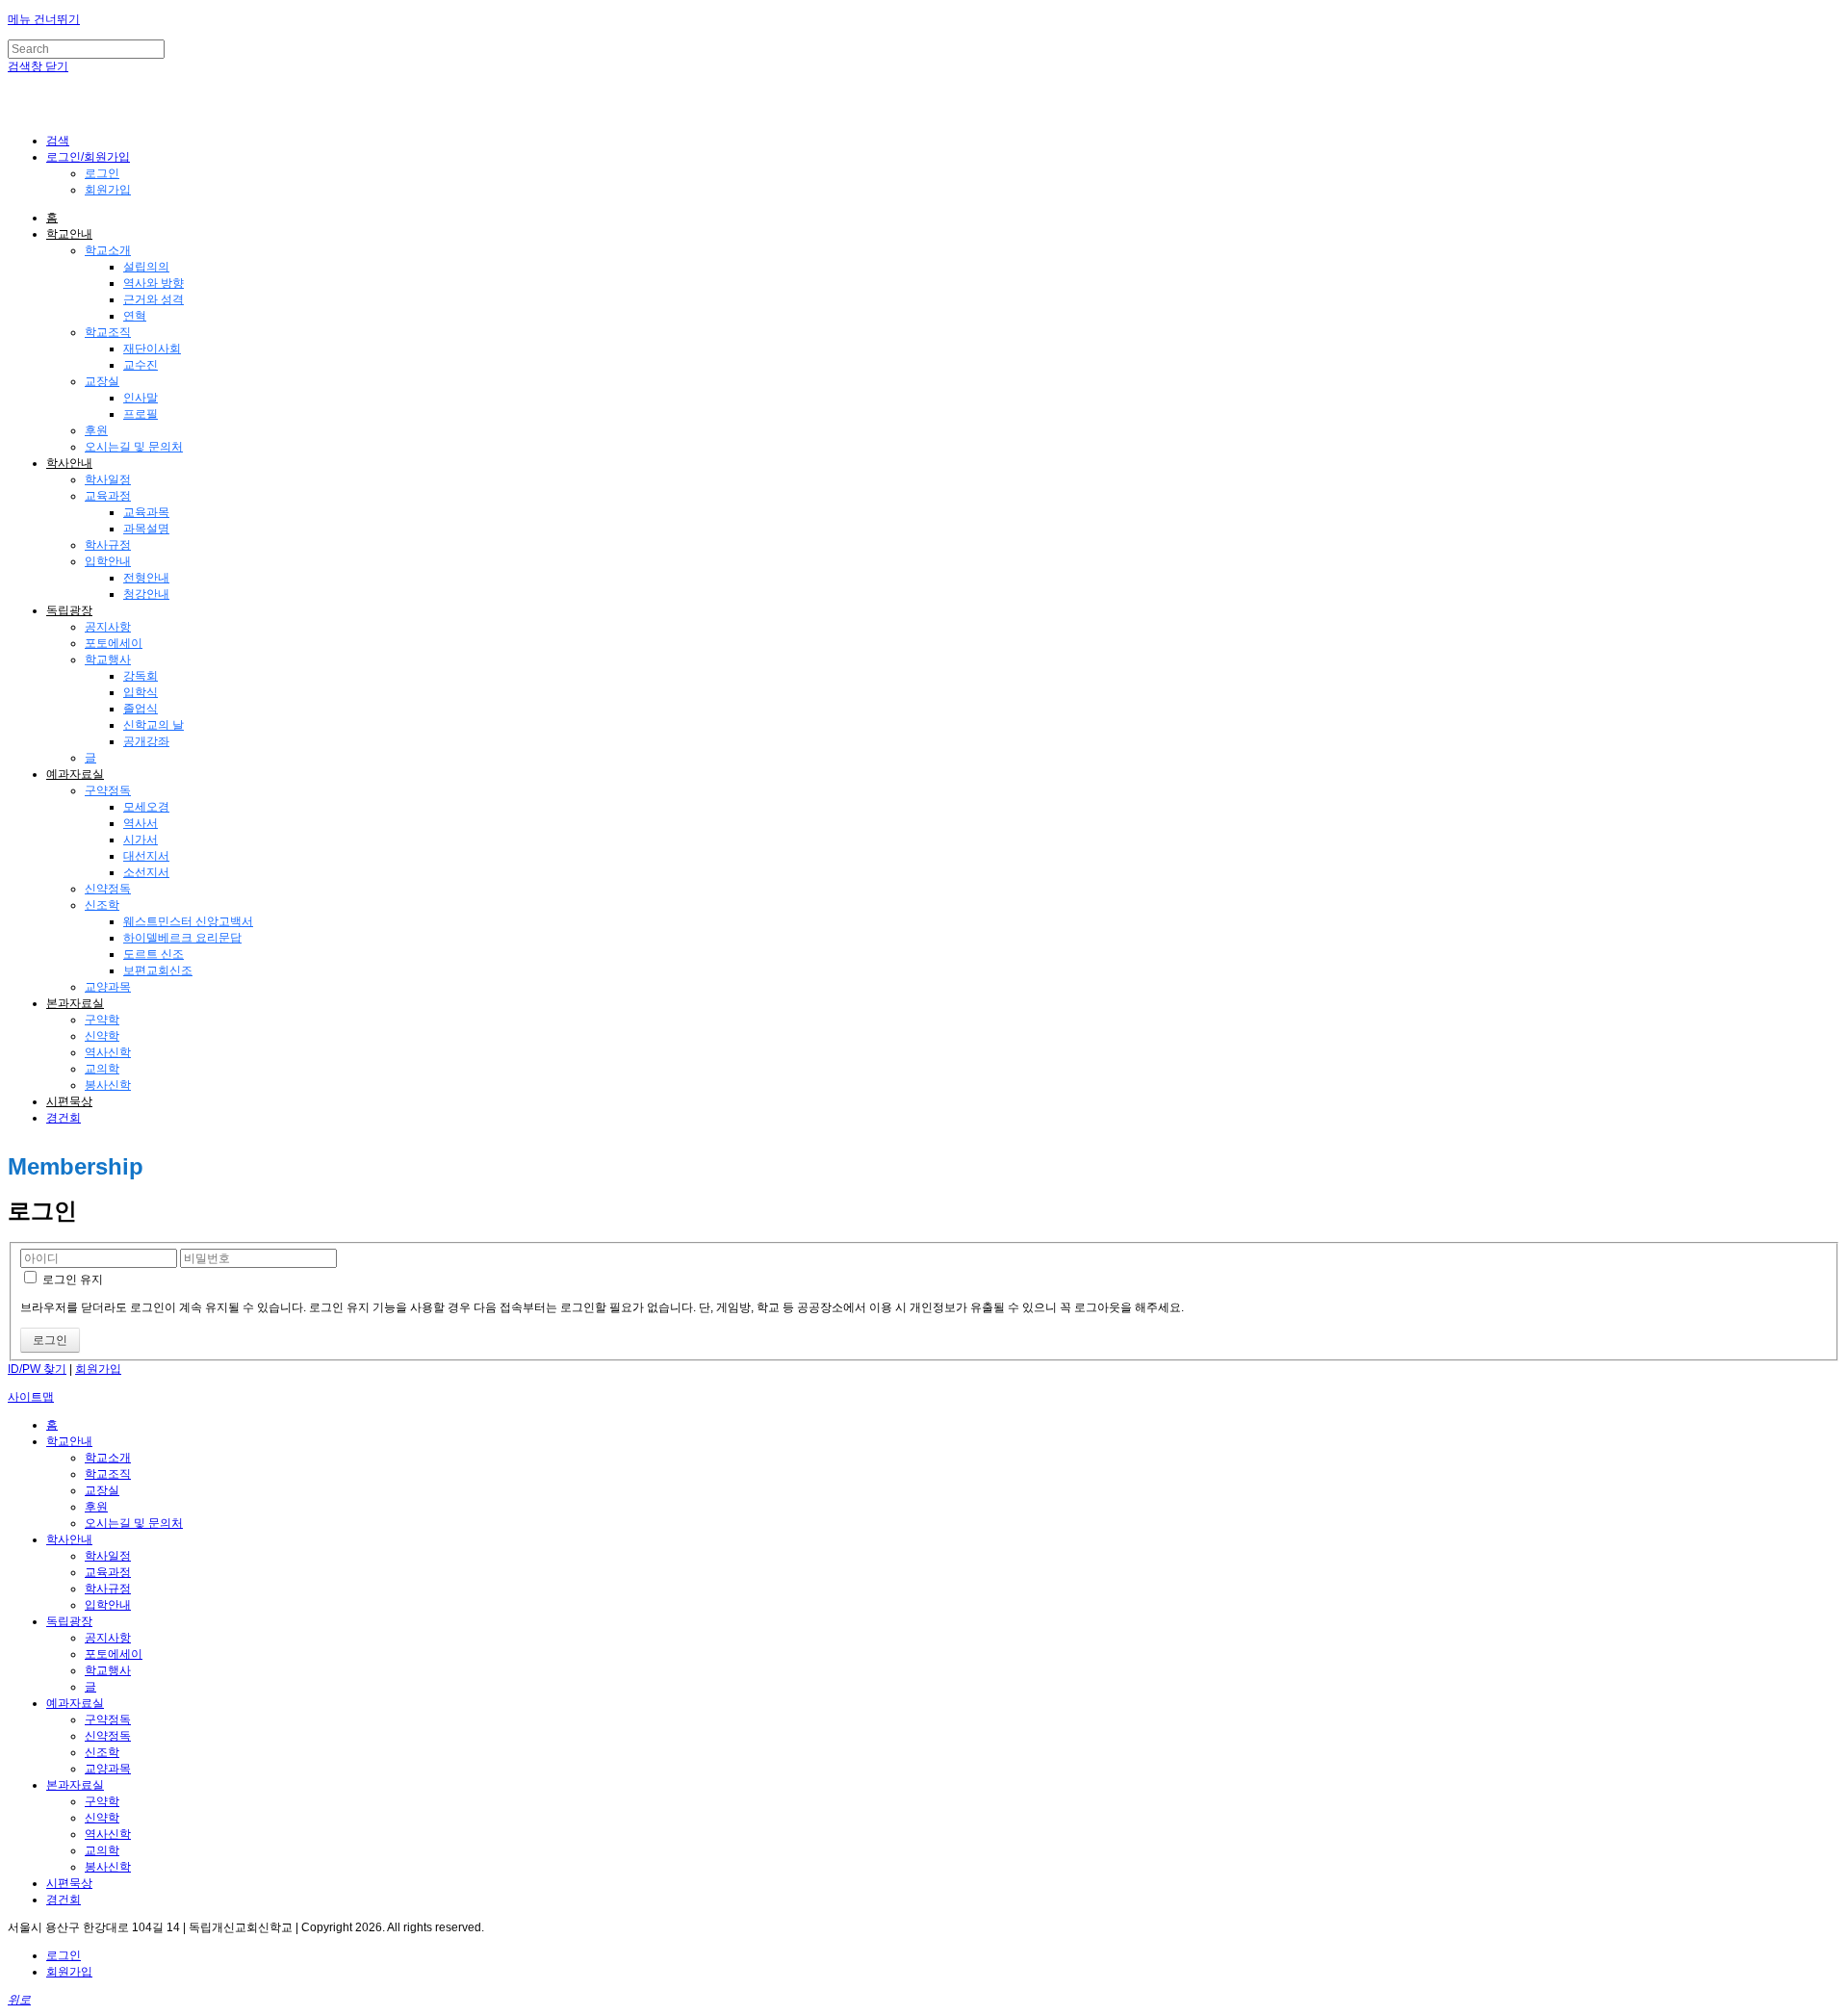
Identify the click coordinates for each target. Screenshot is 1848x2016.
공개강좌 (146, 741)
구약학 (102, 1020)
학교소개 (108, 250)
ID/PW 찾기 (37, 1369)
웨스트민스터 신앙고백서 (188, 921)
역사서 (141, 823)
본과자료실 (75, 1003)
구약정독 (108, 790)
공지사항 (108, 627)
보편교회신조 (158, 970)
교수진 (141, 365)
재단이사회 (152, 349)
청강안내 (146, 594)
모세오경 (146, 807)
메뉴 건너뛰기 (44, 19)
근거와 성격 (154, 299)
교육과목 (146, 512)
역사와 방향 (154, 283)
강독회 (141, 676)
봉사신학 (108, 1085)
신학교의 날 (154, 725)
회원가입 (108, 190)
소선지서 (146, 872)
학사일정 (108, 479)
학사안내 (69, 463)
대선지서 (146, 856)
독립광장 (69, 610)
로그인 (102, 173)
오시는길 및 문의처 (134, 447)
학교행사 (108, 659)
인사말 (141, 398)
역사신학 (108, 1052)
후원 (96, 430)
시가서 (141, 840)
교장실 (102, 381)
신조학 (102, 905)
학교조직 (108, 332)
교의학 (102, 1069)
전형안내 (146, 578)
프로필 (141, 414)
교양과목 (108, 987)
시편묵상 (69, 1101)
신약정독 (108, 889)
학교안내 (69, 234)
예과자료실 (75, 774)
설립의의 (146, 267)
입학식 (141, 692)
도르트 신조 (154, 954)
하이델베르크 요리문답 (182, 938)
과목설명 (146, 529)
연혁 (135, 316)
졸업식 (141, 709)
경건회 (64, 1118)
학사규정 (108, 545)
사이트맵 (31, 1397)
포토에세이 (114, 643)
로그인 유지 (71, 1279)
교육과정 (108, 496)
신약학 (102, 1036)
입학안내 (108, 561)
